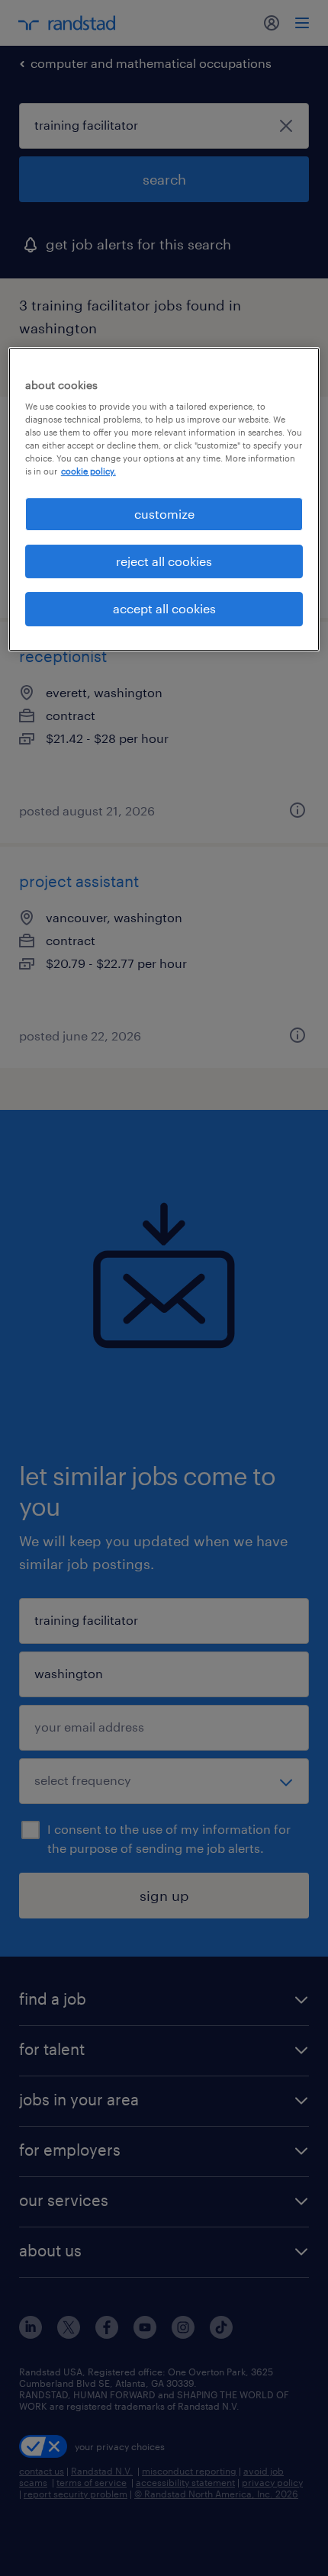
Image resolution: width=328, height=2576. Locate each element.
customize (164, 514)
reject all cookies (164, 561)
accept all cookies (164, 608)
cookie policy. (88, 472)
